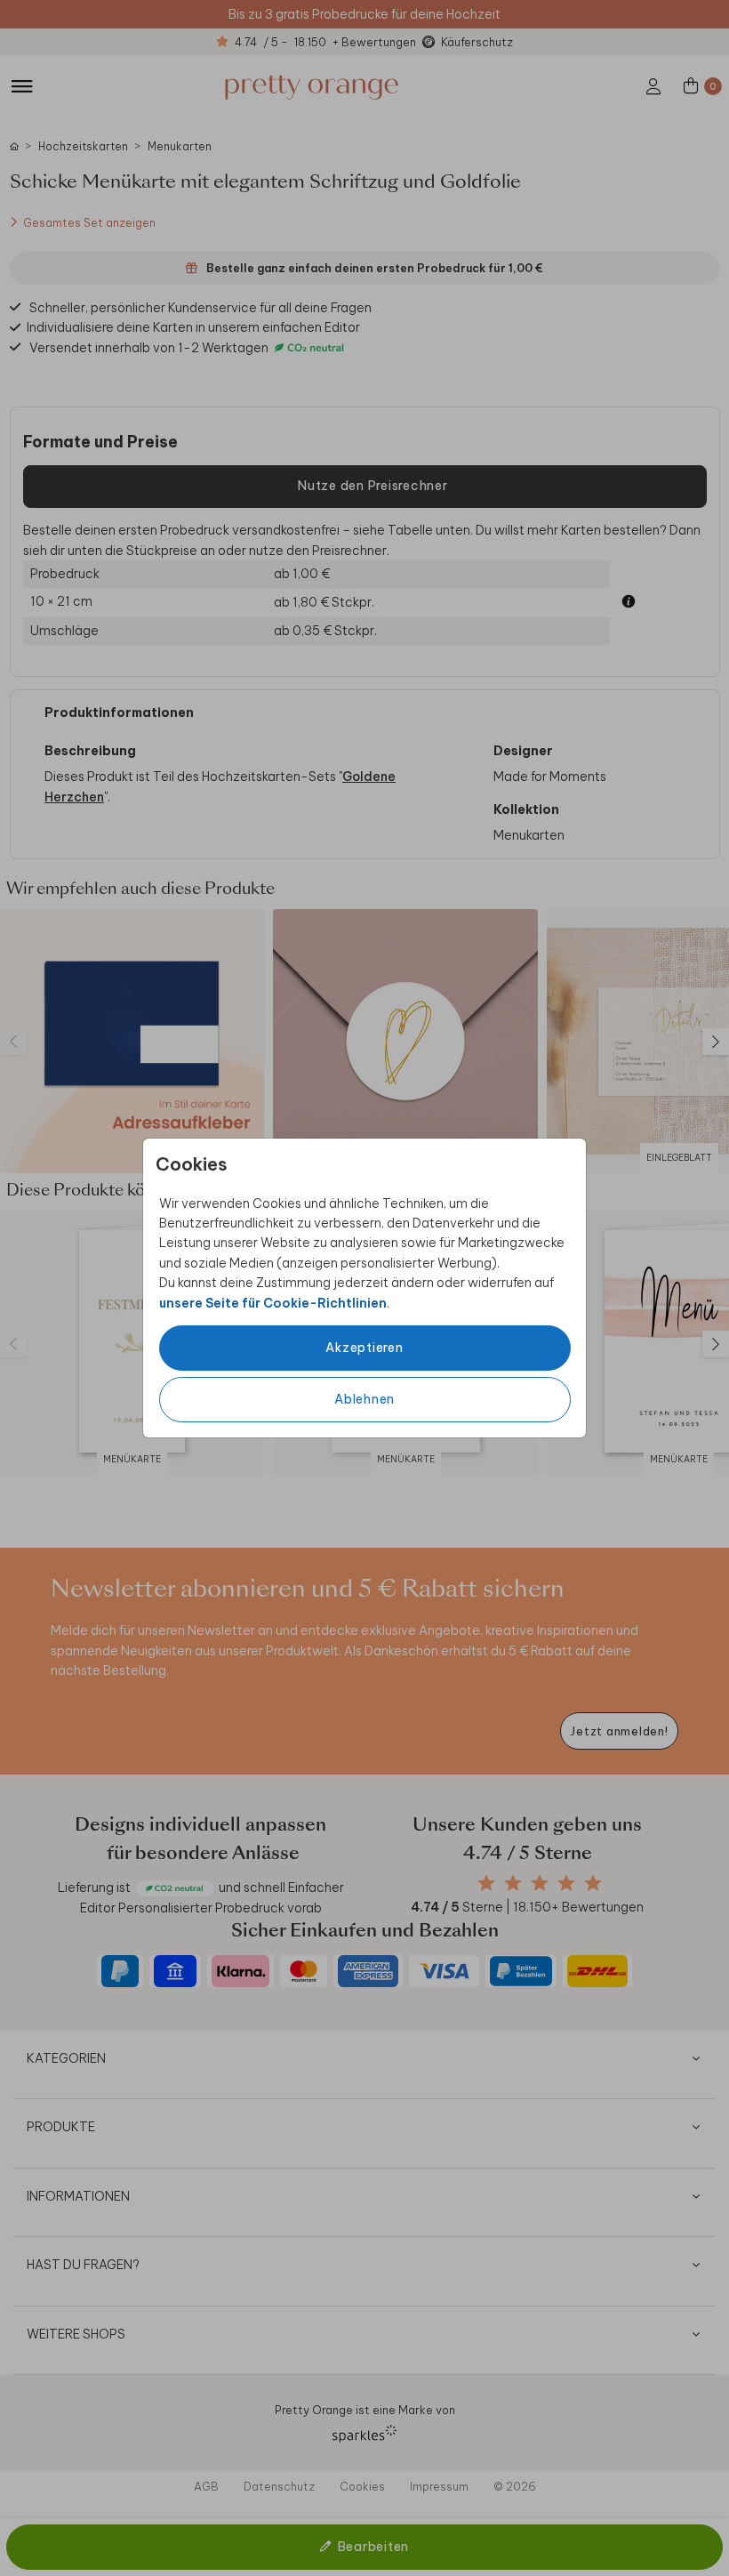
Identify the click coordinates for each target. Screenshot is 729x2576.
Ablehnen (364, 1399)
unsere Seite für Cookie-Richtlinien (273, 1303)
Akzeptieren (364, 1348)
